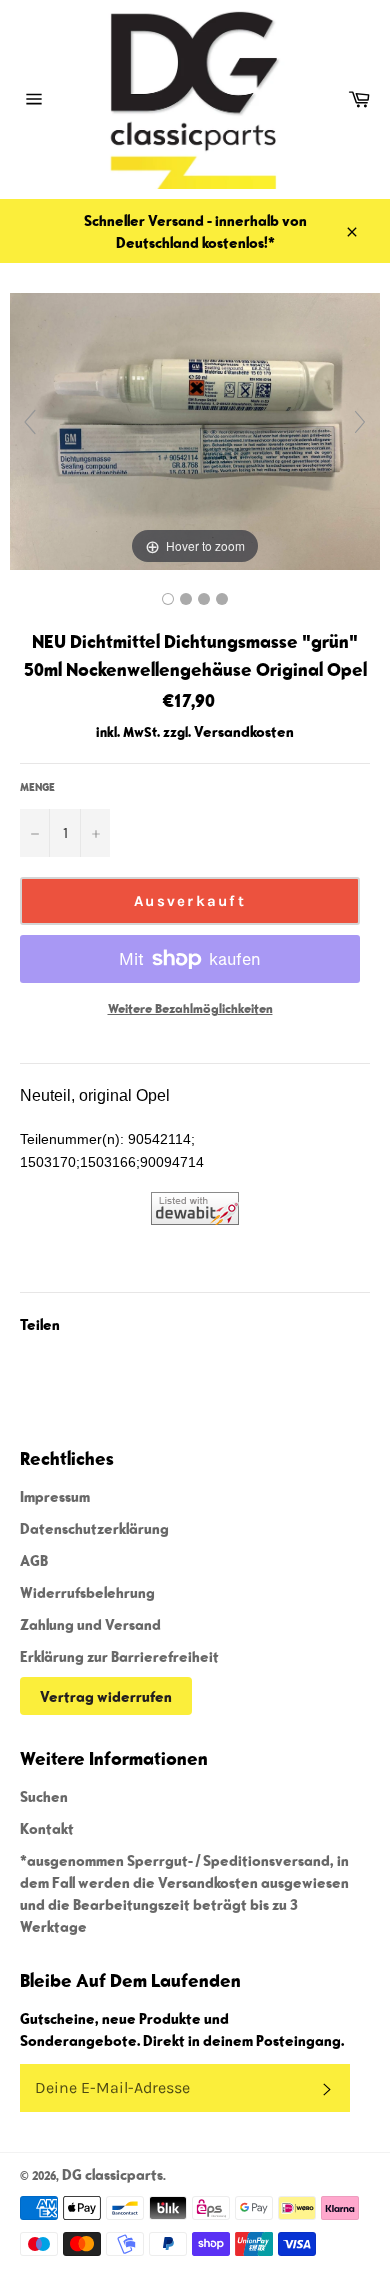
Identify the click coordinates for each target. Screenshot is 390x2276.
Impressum (55, 1496)
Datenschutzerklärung (94, 1528)
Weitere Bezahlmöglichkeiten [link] (190, 1008)
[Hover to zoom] (195, 429)
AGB (34, 1560)
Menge (37, 786)
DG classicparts (112, 2174)
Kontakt (47, 1828)
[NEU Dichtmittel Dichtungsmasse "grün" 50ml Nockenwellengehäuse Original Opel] (168, 599)
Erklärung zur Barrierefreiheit (119, 1656)
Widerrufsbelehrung (87, 1592)
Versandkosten (244, 731)
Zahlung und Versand (90, 1624)
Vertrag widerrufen (106, 1696)
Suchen (44, 1796)
